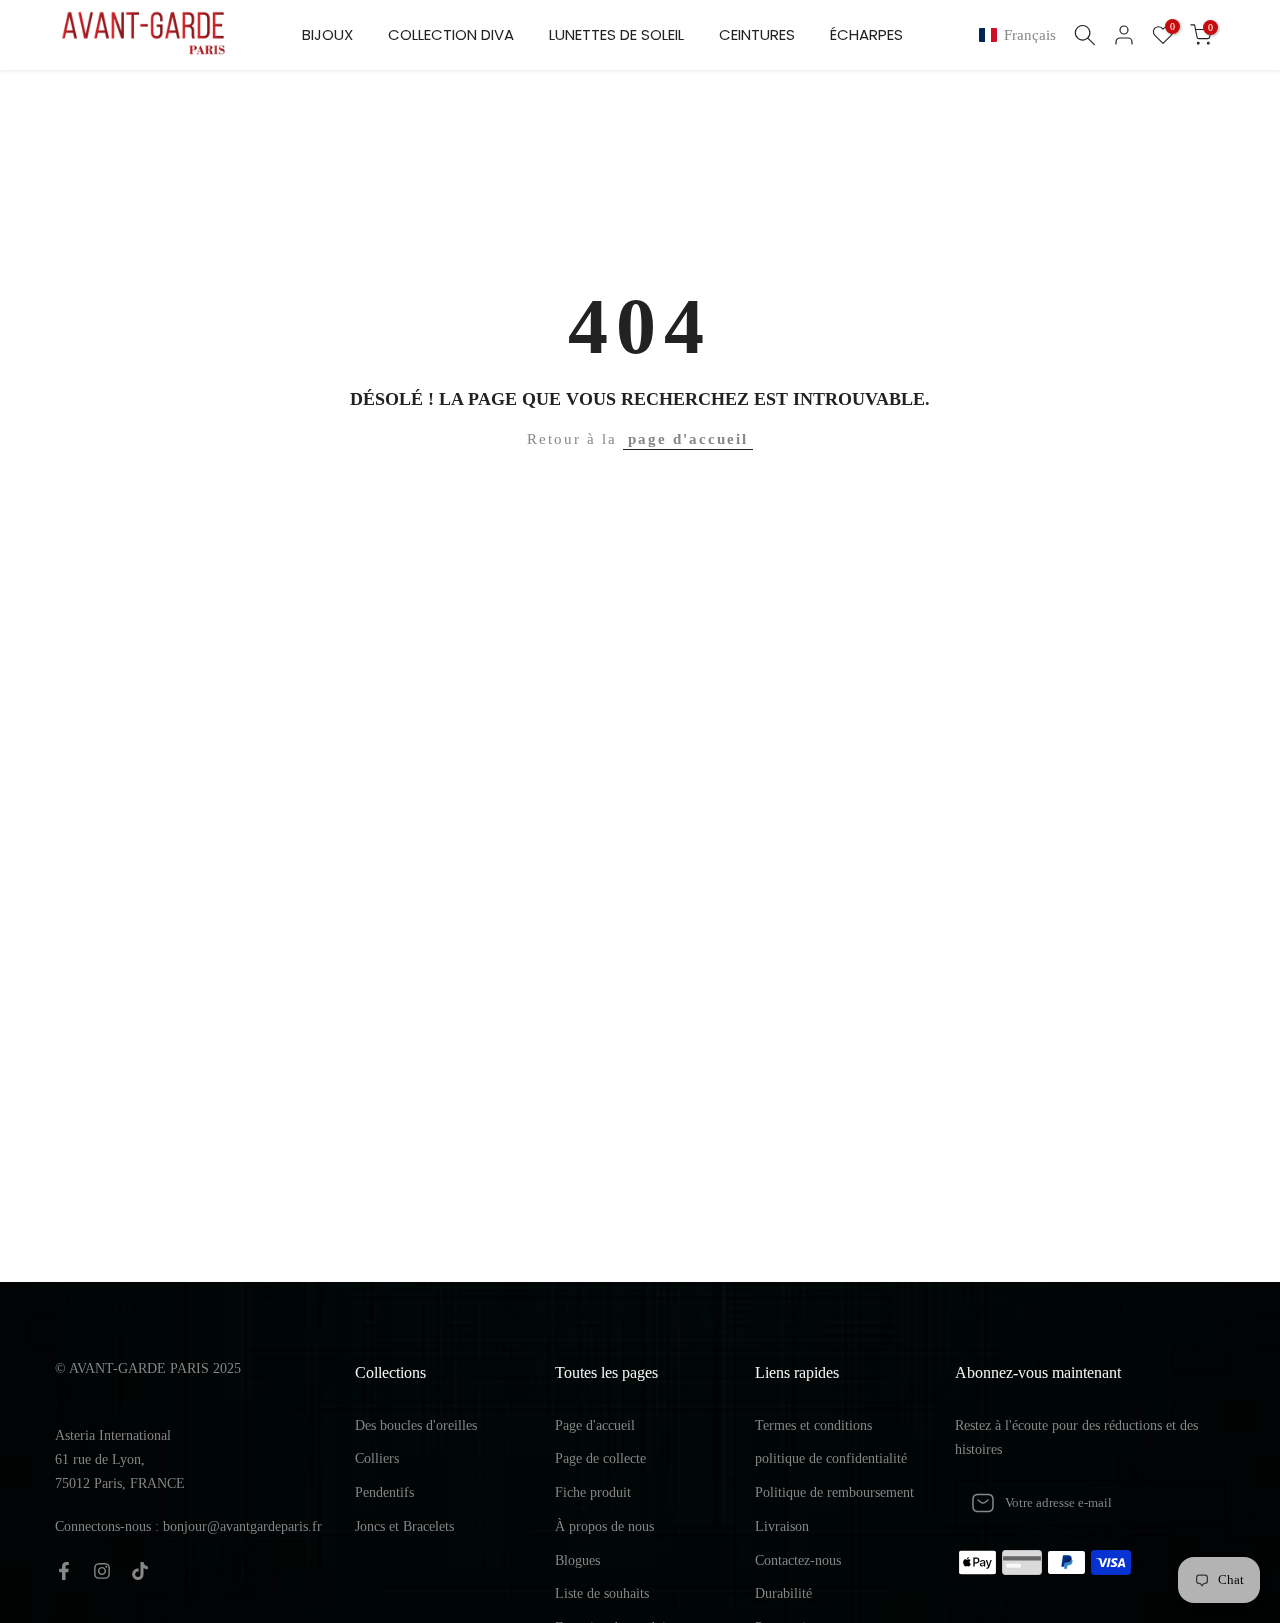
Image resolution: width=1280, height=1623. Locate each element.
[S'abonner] (1189, 1503)
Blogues (577, 1560)
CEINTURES (757, 34)
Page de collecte (600, 1458)
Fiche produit (593, 1492)
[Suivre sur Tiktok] (140, 1571)
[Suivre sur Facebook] (64, 1571)
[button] (1021, 35)
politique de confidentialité (831, 1458)
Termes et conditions (813, 1425)
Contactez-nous (798, 1560)
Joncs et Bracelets (404, 1526)
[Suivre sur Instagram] (102, 1571)
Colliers (377, 1458)
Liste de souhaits (602, 1593)
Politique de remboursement (834, 1492)
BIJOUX (327, 34)
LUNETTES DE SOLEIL (616, 34)
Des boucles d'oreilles (416, 1425)
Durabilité (783, 1593)
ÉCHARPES (866, 34)
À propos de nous (604, 1526)
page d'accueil (688, 439)
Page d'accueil (595, 1425)
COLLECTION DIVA (451, 34)
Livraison (782, 1526)
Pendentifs (384, 1492)
